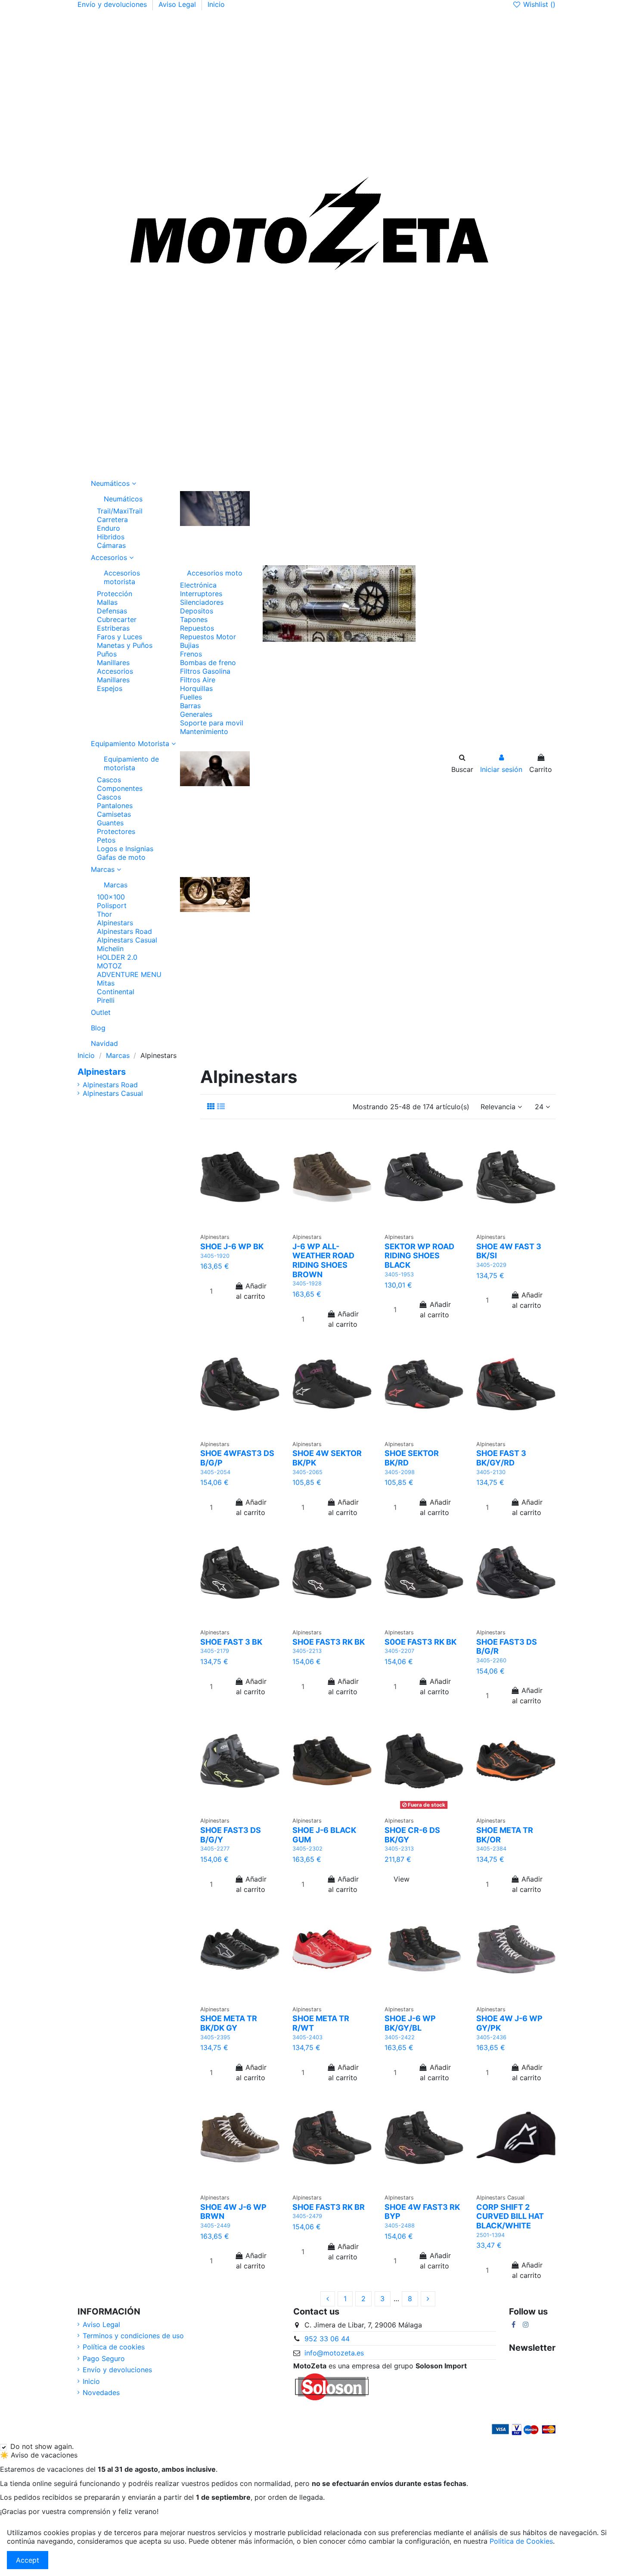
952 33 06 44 (327, 2339)
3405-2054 (215, 1472)
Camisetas (114, 814)
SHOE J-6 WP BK (232, 1246)
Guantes (110, 823)
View (402, 1879)
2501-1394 (490, 2235)
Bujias (189, 645)
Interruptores (201, 594)
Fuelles (191, 697)
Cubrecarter (117, 619)
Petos (106, 840)
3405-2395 (215, 2037)
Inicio (216, 4)
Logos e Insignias (125, 849)
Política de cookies (114, 2347)
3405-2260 (491, 1660)
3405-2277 (215, 1849)
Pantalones (115, 806)
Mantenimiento (204, 731)
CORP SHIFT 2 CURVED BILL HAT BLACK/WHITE (510, 2216)
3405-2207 (399, 1651)
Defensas (112, 611)
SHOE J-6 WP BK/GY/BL (410, 2023)
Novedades (101, 2392)
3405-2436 (491, 2037)
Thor (104, 914)
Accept (28, 2560)
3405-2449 (215, 2226)
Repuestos (197, 628)
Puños (107, 654)
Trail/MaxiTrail (120, 511)
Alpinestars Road (124, 931)
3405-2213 (307, 1651)
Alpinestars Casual (127, 940)
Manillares (113, 663)
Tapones (194, 619)
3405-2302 (307, 1849)
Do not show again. (42, 2446)
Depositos (197, 611)
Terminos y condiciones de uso (133, 2336)
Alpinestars (115, 923)
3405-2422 (400, 2037)
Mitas (106, 983)
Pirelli (106, 1000)
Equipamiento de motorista (131, 763)
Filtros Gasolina (205, 671)
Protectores (116, 831)
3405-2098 (400, 1472)
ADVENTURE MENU (129, 974)
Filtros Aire (198, 680)
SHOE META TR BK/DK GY (229, 2023)
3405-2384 (491, 1849)
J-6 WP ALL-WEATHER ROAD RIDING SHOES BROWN (323, 1260)
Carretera (112, 520)
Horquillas (196, 688)
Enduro (109, 528)
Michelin (110, 949)
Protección (115, 594)
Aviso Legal (178, 4)
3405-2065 (307, 1472)
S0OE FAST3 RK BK (420, 1642)
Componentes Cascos (120, 793)
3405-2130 (491, 1472)
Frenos (191, 654)
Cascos (109, 780)
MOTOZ (109, 966)
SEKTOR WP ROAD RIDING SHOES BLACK (419, 1256)
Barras (190, 706)
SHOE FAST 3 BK (231, 1642)
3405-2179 (215, 1651)
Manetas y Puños (125, 645)
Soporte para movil (212, 723)
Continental (116, 992)
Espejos (110, 688)
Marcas (116, 885)
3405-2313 (399, 1849)
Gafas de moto (121, 857)
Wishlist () (538, 4)
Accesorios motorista (122, 577)
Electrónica (198, 585)
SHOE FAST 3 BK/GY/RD (501, 1458)
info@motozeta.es (334, 2353)
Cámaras (111, 545)
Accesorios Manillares (115, 675)
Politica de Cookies (521, 2541)
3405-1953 (399, 1274)
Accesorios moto (215, 573)
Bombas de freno (208, 663)
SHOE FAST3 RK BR (329, 2207)
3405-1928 (307, 1283)
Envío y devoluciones (113, 4)
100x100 (111, 897)
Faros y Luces (119, 637)
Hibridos (111, 537)
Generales (196, 714)
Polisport (112, 905)
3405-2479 (307, 2216)
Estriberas (113, 628)
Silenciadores (202, 602)
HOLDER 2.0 (117, 957)
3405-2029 (491, 1265)
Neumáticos (123, 499)
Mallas (107, 602)
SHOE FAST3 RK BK (329, 1642)
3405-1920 (215, 1256)
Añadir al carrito (251, 1291)
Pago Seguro (104, 2358)
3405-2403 (307, 2037)
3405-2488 (400, 2226)
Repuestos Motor (208, 637)
